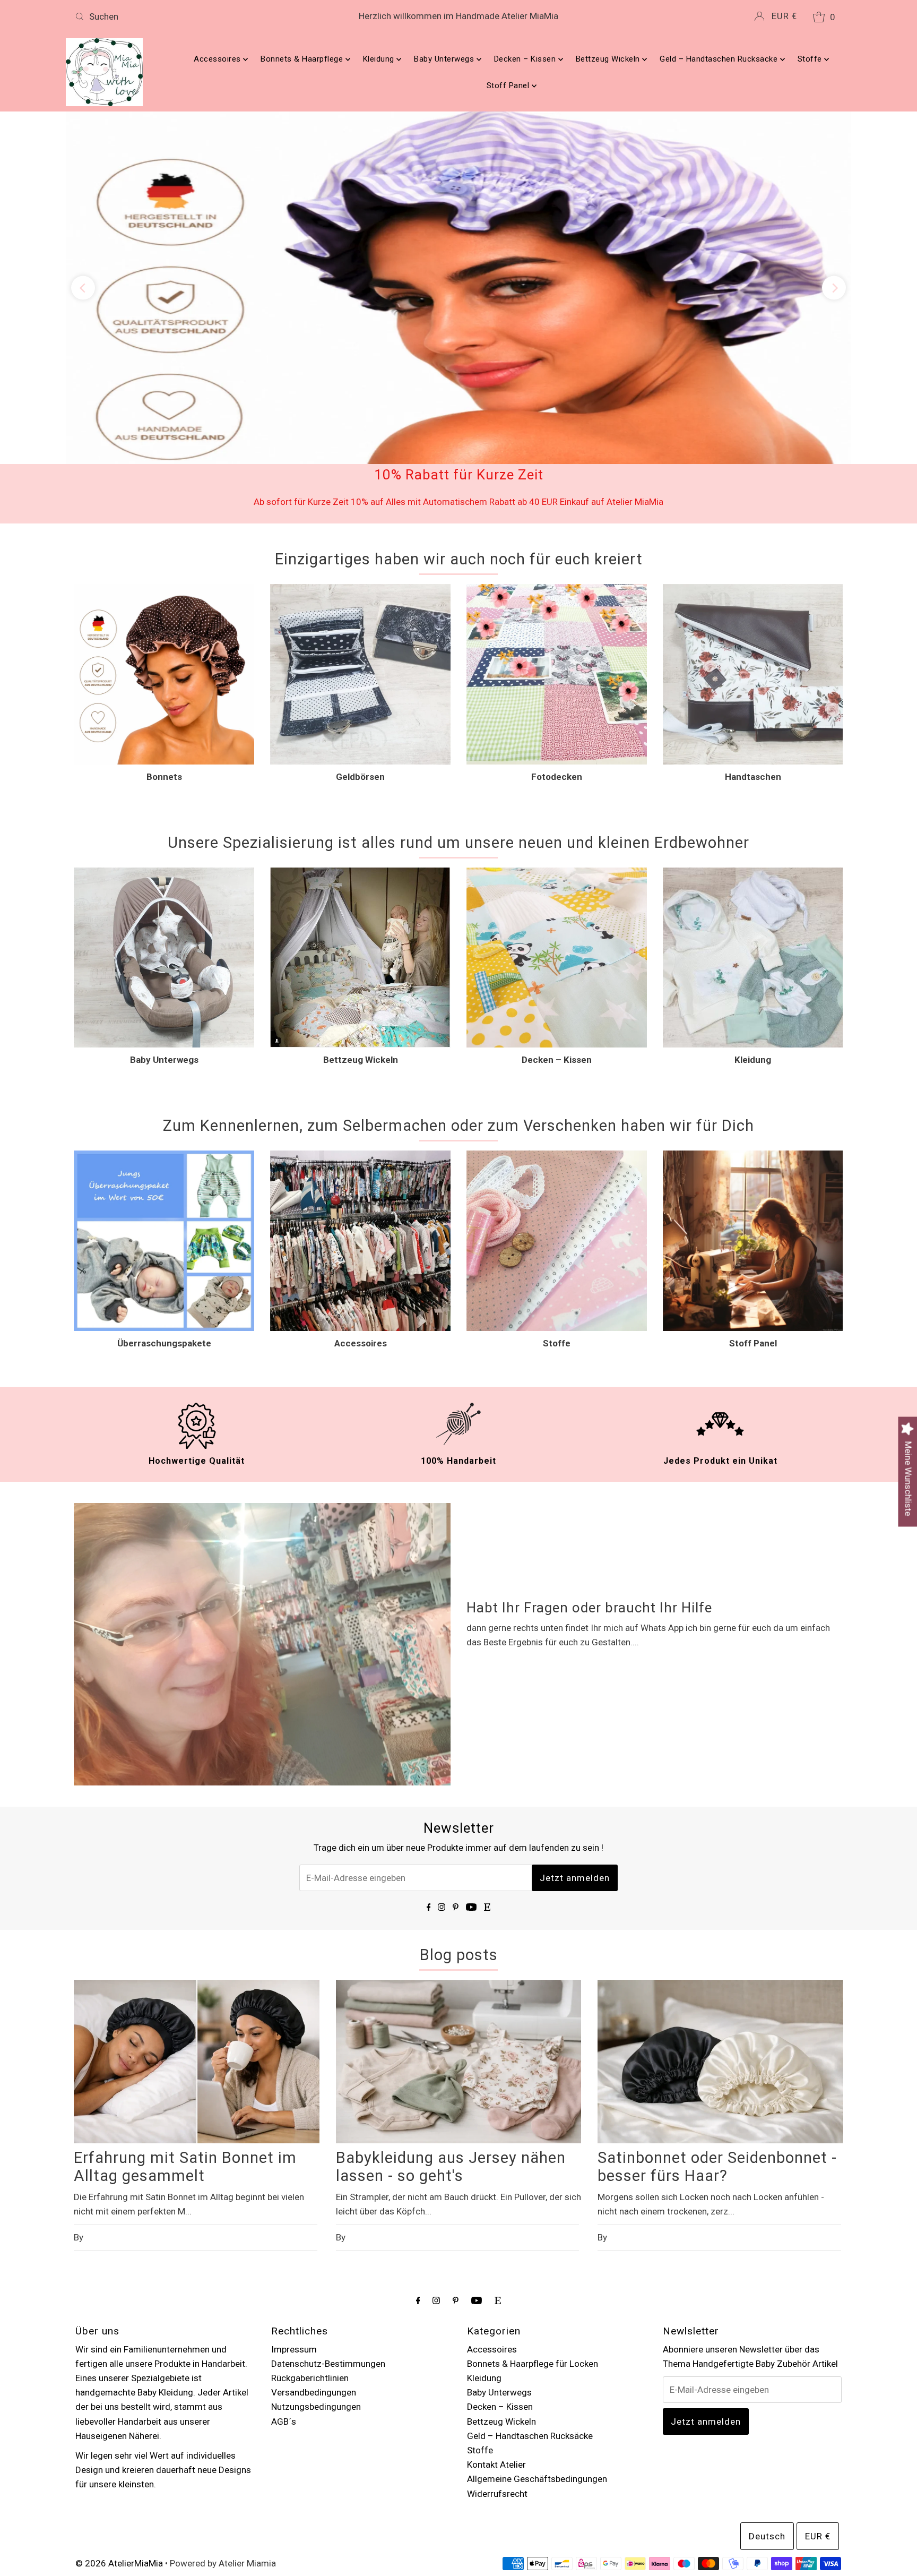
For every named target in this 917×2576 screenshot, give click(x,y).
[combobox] (197, 16)
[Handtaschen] (753, 589)
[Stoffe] (557, 1156)
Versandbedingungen (314, 2307)
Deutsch (767, 2451)
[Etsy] (487, 1821)
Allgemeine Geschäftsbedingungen (537, 2394)
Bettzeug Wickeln (609, 59)
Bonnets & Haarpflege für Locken (533, 2278)
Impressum (294, 2264)
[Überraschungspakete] (164, 1156)
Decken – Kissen (526, 59)
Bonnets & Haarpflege (303, 59)
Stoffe (811, 59)
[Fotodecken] (557, 589)
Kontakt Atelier (496, 2380)
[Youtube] (471, 1821)
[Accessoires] (360, 1156)
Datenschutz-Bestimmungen (328, 2278)
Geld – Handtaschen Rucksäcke (720, 59)
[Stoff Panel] (753, 1156)
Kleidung (380, 59)
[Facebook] (429, 1821)
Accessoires (218, 59)
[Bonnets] (164, 589)
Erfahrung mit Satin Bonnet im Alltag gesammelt (185, 2082)
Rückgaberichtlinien (310, 2293)
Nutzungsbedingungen (316, 2322)
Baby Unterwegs (445, 59)
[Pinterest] (456, 1821)
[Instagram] (442, 1821)
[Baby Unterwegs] (164, 872)
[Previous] (83, 246)
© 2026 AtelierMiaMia (119, 2478)
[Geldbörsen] (360, 589)
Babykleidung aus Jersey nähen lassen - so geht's (451, 2082)
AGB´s (284, 2336)
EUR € (784, 16)
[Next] (834, 246)
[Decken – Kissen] (557, 872)
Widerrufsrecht (497, 2408)
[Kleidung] (753, 872)
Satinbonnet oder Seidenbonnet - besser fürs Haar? (717, 2082)
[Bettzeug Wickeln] (360, 872)
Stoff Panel (509, 85)
